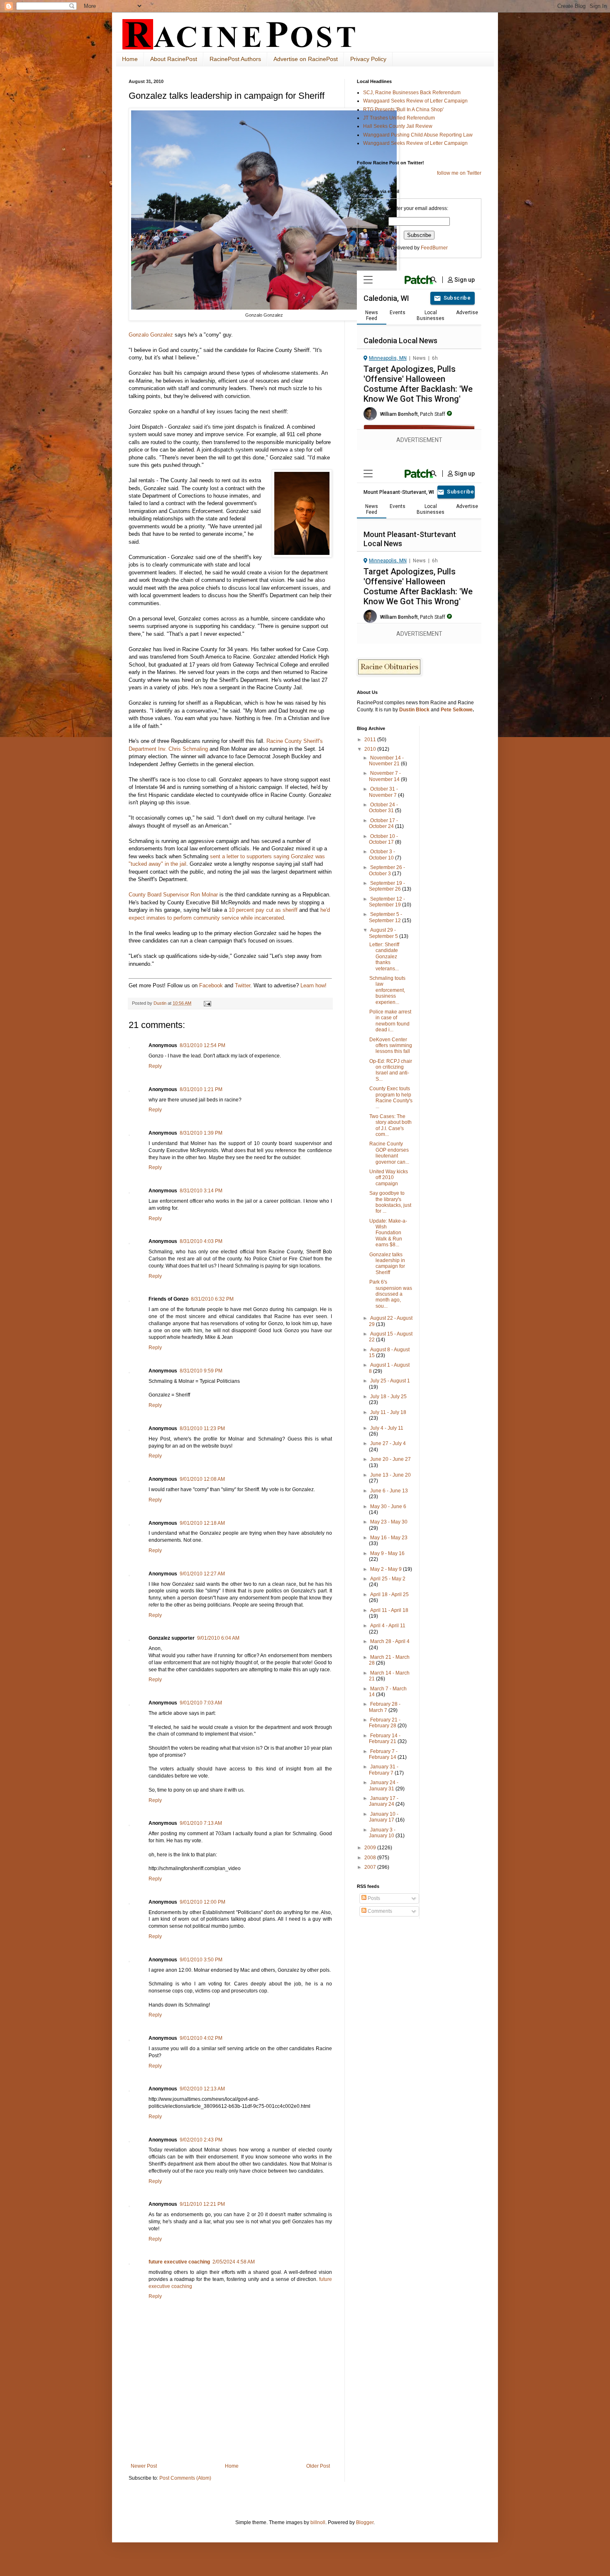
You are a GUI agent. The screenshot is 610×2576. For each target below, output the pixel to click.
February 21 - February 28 (385, 1723)
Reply (155, 1066)
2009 (371, 1848)
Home (130, 59)
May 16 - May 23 (389, 1538)
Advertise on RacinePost (306, 59)
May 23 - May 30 (389, 1522)
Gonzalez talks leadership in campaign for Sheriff (387, 1264)
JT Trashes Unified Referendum (399, 118)
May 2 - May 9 (387, 1569)
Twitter (243, 985)
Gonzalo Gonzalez (151, 335)
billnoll (318, 2522)
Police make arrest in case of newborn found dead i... (390, 1021)
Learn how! (314, 985)
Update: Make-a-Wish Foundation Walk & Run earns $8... (388, 1233)
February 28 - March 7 (385, 1707)
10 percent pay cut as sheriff (262, 910)
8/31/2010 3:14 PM (201, 1191)
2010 (371, 749)
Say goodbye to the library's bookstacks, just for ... (390, 1202)
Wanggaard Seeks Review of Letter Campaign (415, 101)
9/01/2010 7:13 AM (201, 1823)
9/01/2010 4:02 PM (201, 2038)
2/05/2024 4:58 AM (234, 2262)
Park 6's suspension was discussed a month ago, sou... (391, 1294)
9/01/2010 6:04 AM (218, 1638)
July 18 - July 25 (388, 1397)
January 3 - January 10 (382, 1833)
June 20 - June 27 (390, 1459)
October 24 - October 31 (383, 808)
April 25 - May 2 (388, 1579)
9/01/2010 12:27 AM (202, 1574)
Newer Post (144, 2466)
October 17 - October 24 (383, 823)
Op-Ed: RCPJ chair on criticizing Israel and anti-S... (391, 1070)
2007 (371, 1867)
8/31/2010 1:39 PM (201, 1133)
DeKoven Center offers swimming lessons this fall (391, 1046)
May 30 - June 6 (388, 1507)
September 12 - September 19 (387, 902)
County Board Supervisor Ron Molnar (173, 895)
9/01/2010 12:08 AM (202, 1479)
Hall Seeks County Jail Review (398, 126)
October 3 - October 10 (382, 855)
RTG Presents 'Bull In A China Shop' (403, 110)
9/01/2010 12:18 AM (202, 1523)
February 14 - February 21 (385, 1738)
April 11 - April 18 (389, 1610)
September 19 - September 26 (387, 886)
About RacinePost (174, 59)
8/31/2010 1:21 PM (201, 1089)
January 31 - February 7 (384, 1770)
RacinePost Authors (235, 59)
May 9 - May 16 (387, 1553)
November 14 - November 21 (386, 761)
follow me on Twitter (459, 173)
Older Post (318, 2466)
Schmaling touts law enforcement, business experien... (387, 990)
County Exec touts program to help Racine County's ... (391, 1098)
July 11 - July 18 (388, 1412)
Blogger (365, 2522)
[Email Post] (207, 1003)
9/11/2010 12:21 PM (202, 2204)
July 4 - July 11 (387, 1428)
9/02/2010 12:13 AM (202, 2089)
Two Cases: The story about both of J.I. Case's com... (390, 1125)
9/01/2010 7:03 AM (201, 1703)
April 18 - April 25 (389, 1594)
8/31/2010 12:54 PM (203, 1045)
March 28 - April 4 (390, 1641)
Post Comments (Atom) (185, 2478)
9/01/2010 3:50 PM (201, 1960)
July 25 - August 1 (390, 1381)
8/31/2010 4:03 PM (201, 1241)
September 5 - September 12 (386, 917)
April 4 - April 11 (388, 1626)
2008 (371, 1858)
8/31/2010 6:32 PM (212, 1299)
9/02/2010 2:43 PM (201, 2140)
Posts (373, 1898)
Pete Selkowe (457, 710)
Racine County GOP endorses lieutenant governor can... (389, 1153)
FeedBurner (434, 248)
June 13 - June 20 (390, 1475)
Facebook (211, 985)
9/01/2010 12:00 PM (203, 1902)
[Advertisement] (230, 2440)
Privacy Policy (368, 59)
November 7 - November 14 (385, 776)
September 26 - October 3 (387, 870)
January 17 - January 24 (384, 1801)
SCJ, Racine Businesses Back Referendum (412, 93)
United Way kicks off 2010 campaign (389, 1178)
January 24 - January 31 (384, 1785)
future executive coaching (179, 2262)
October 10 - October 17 (383, 839)
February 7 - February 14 (383, 1754)
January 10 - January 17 (384, 1817)
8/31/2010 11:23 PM (202, 1428)
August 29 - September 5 (384, 933)
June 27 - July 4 (388, 1443)
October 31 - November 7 (383, 792)
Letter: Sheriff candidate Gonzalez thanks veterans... (384, 957)
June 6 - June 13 (389, 1491)
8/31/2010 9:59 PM (201, 1371)
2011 (371, 740)
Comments (379, 1911)
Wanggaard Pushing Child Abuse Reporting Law (418, 135)
